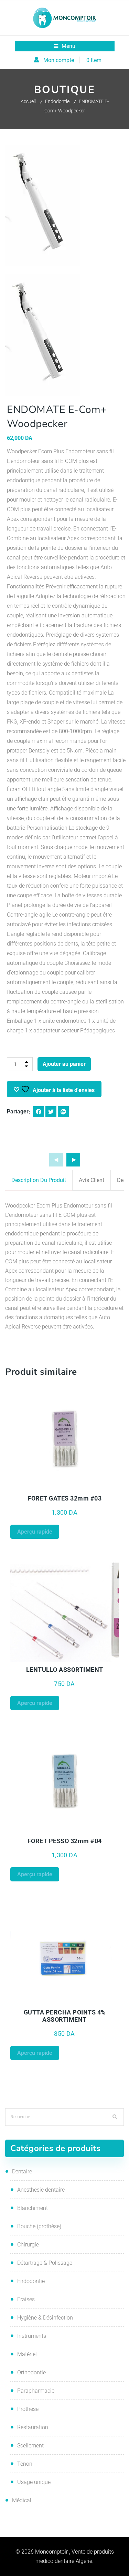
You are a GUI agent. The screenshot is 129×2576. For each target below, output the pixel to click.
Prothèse (28, 2409)
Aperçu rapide (37, 1487)
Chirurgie (28, 2245)
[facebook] (39, 1112)
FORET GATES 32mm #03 (64, 1498)
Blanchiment (33, 2208)
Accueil (28, 101)
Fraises (26, 2299)
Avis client (92, 1180)
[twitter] (51, 1112)
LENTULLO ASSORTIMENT (65, 1670)
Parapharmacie (36, 2391)
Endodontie (57, 101)
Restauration (33, 2427)
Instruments (32, 2336)
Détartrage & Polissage (45, 2263)
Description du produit (39, 1180)
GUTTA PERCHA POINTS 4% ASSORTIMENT (65, 2016)
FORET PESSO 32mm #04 (65, 1841)
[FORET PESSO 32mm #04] (65, 1781)
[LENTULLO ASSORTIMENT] (65, 1609)
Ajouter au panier (64, 1064)
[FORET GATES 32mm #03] (65, 1438)
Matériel (27, 2354)
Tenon (25, 2464)
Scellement (30, 2446)
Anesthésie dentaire (41, 2190)
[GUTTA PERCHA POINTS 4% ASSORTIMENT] (65, 1952)
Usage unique (34, 2482)
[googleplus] (63, 1112)
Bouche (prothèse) (39, 2226)
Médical (22, 2500)
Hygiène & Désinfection (45, 2318)
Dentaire (22, 2171)
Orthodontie (31, 2372)
